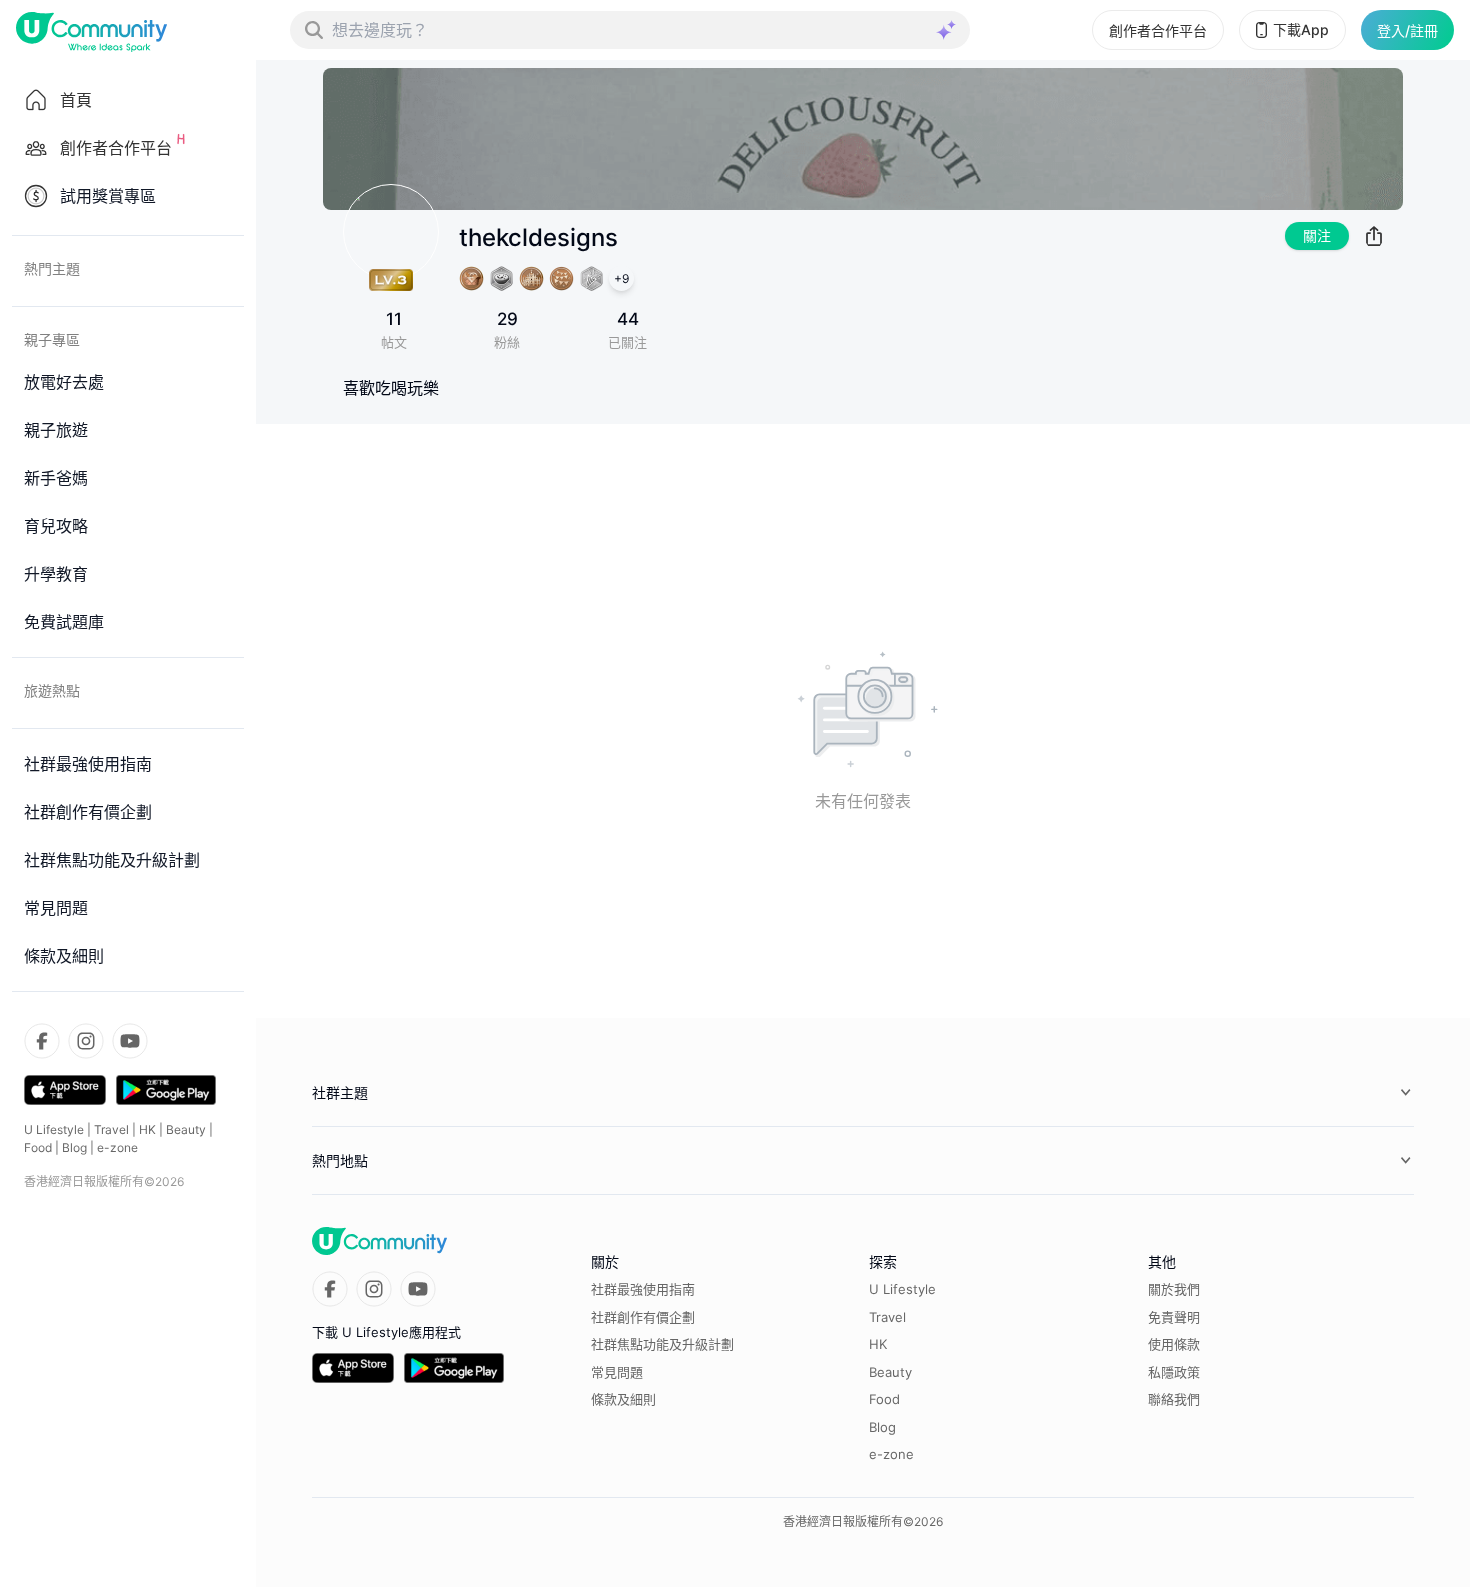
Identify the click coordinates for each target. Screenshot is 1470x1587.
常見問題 (617, 1372)
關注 (1317, 235)
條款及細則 (623, 1399)
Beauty (186, 1129)
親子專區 (52, 339)
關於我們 (1174, 1289)
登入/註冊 (1407, 30)
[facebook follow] (42, 1041)
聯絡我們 (1174, 1399)
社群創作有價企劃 (643, 1317)
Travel (111, 1129)
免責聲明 (1174, 1317)
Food (38, 1147)
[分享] (1374, 236)
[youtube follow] (130, 1041)
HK (147, 1129)
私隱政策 (1174, 1372)
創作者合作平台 (1158, 30)
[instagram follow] (86, 1041)
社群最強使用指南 (643, 1289)
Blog (74, 1147)
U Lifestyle (54, 1129)
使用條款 (1174, 1344)
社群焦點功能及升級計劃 (662, 1344)
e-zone (117, 1147)
